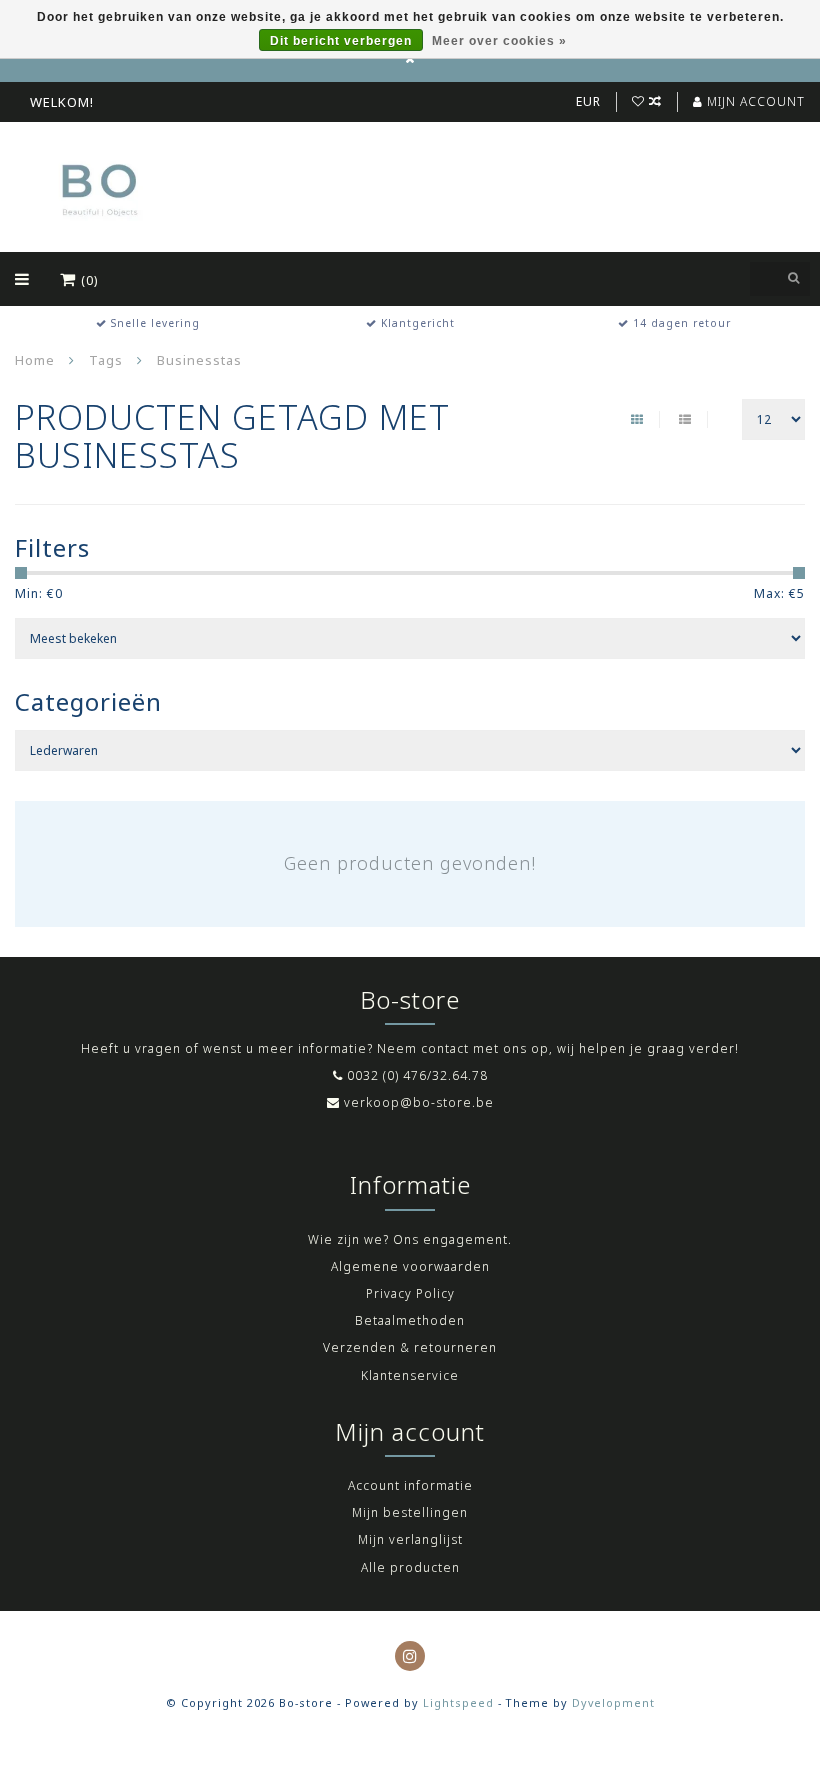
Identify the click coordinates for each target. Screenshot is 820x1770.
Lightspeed (458, 1702)
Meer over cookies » (499, 41)
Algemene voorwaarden (410, 1266)
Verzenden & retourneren (410, 1347)
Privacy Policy (410, 1293)
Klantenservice (410, 1375)
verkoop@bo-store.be (419, 1102)
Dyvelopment (613, 1702)
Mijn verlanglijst (410, 1539)
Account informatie (410, 1485)
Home (35, 360)
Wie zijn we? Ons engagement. (410, 1239)
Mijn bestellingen (410, 1512)
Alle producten (410, 1567)
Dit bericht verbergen (341, 41)
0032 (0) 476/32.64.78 (417, 1075)
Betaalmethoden (410, 1320)
